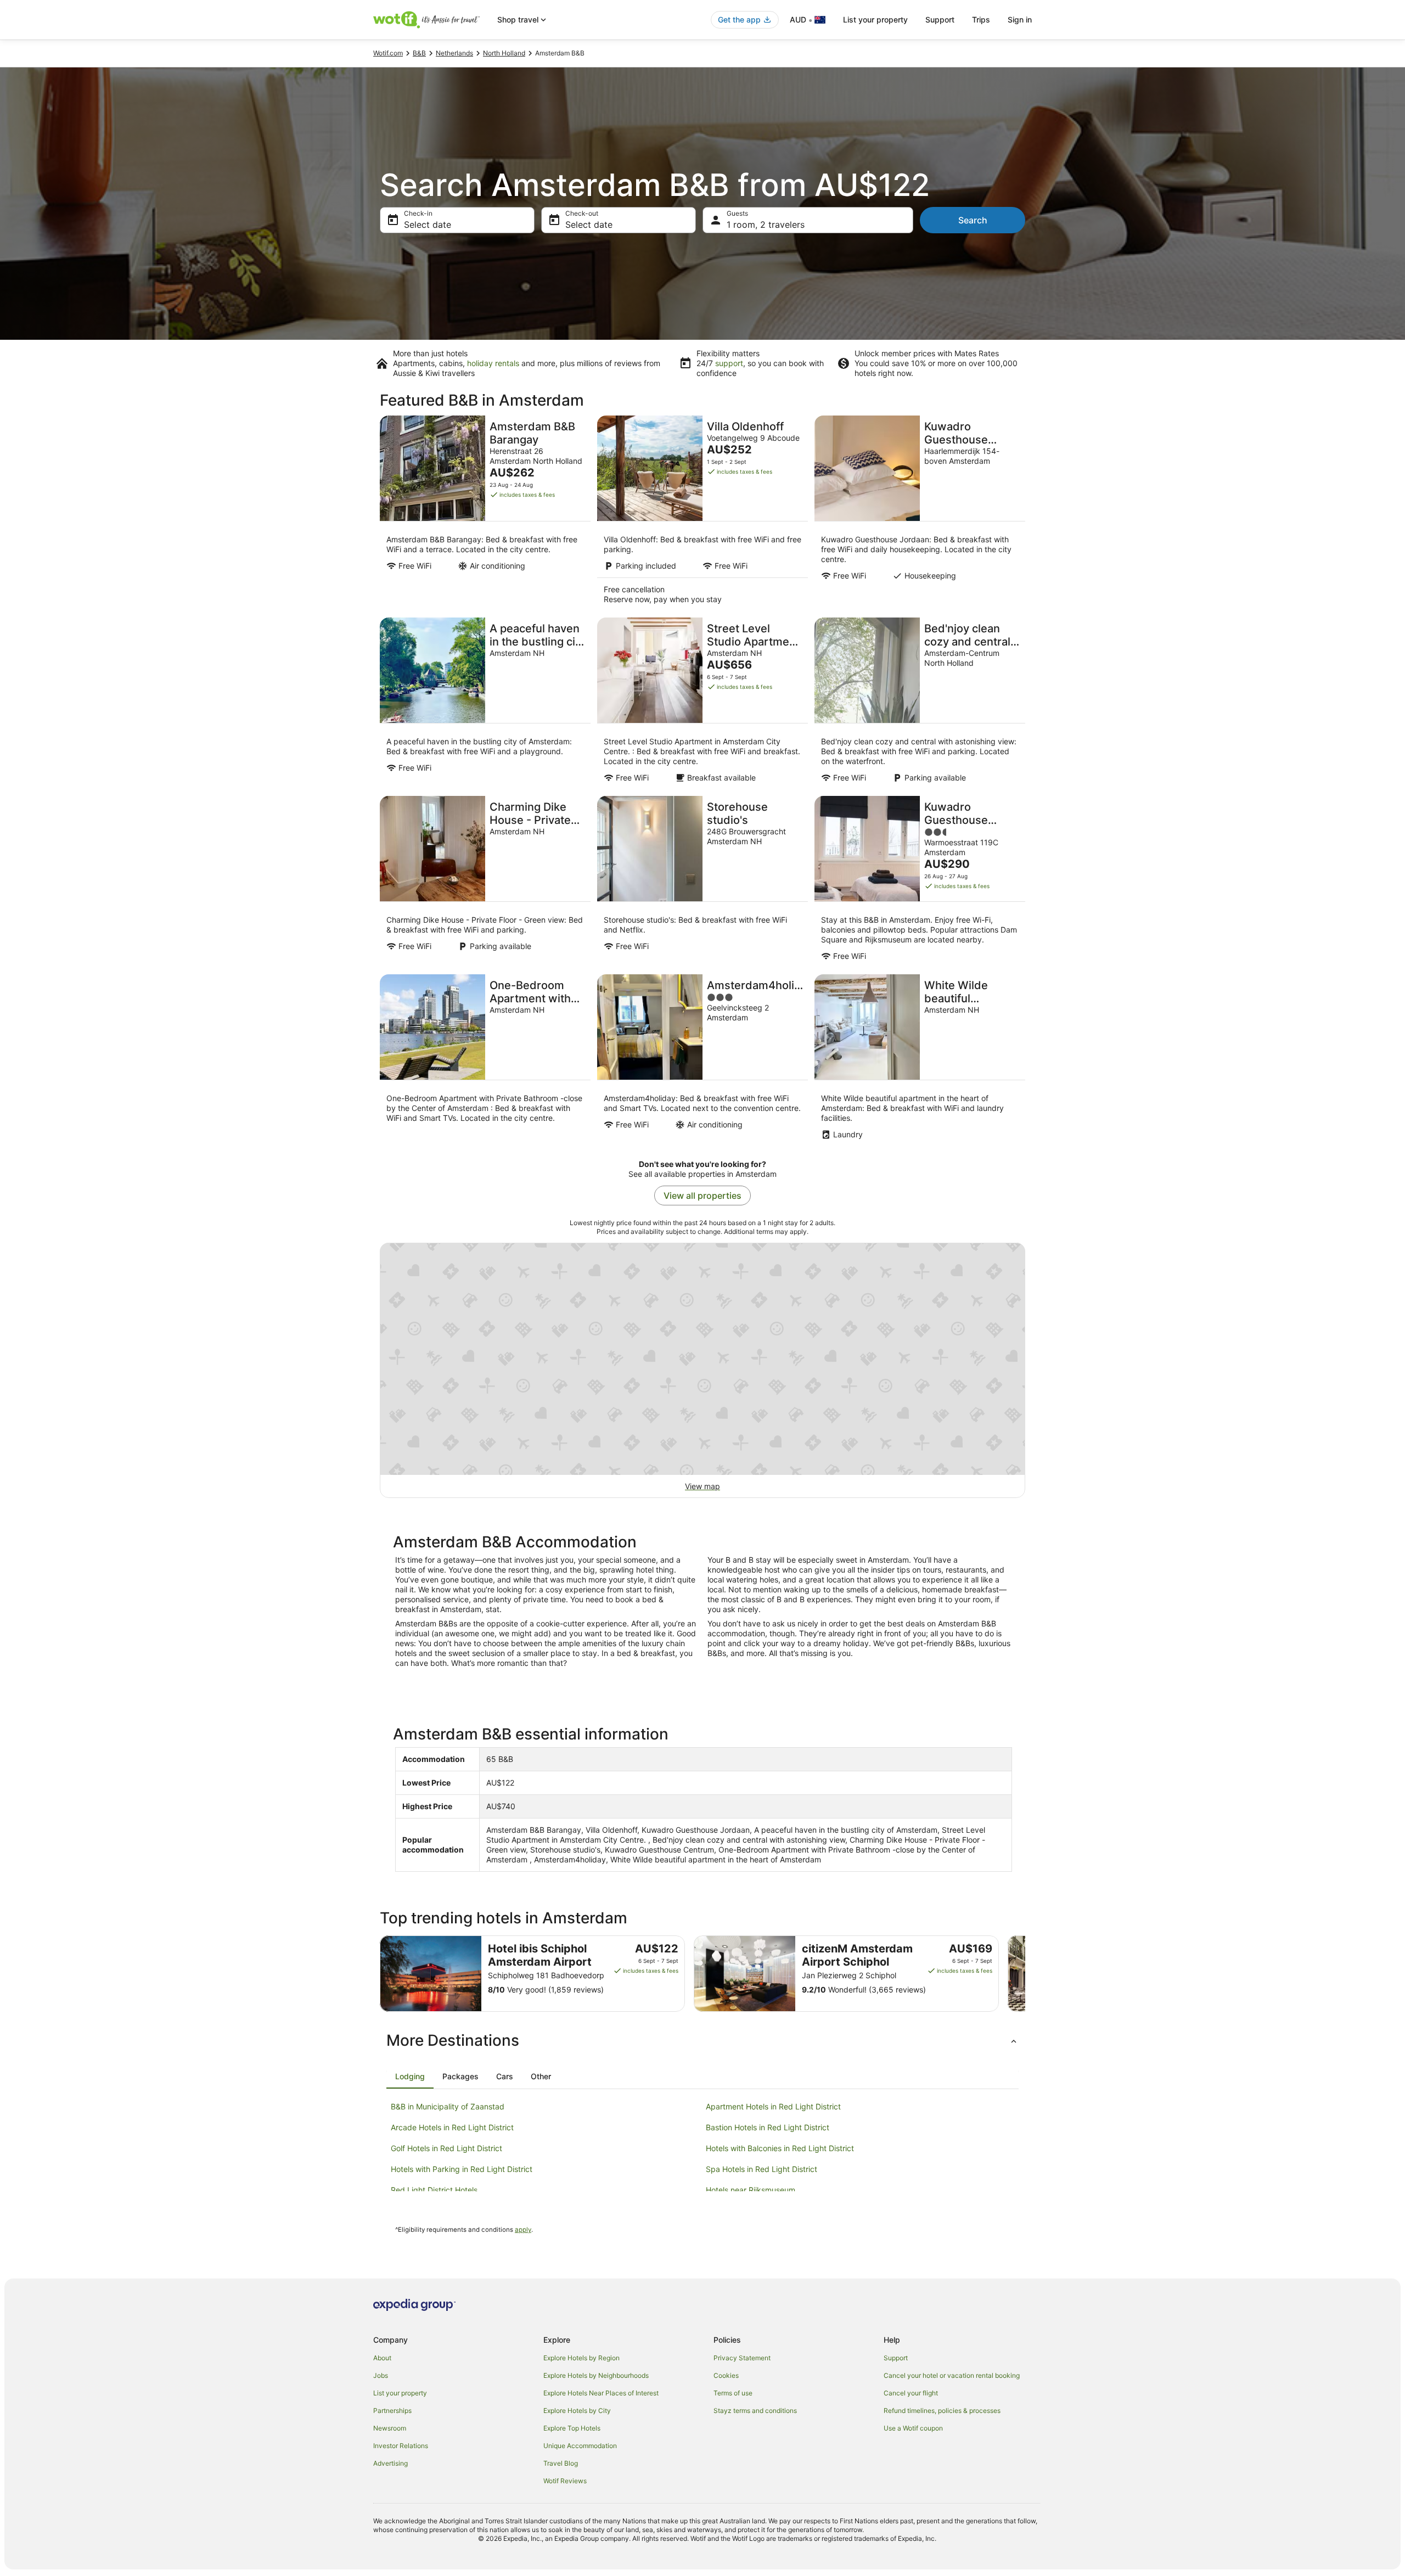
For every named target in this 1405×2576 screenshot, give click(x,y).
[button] (702, 2040)
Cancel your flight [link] (911, 2393)
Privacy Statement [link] (742, 2358)
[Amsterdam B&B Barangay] (485, 513)
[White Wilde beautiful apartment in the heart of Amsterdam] (920, 1060)
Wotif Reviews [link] (565, 2481)
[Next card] (1025, 1974)
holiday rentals (493, 363)
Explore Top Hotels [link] (572, 2428)
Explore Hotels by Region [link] (581, 2358)
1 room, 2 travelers (766, 225)
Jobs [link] (381, 2375)
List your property (875, 19)
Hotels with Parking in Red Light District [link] (462, 2169)
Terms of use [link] (733, 2393)
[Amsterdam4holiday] (702, 1060)
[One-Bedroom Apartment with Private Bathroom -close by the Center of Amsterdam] (485, 1060)
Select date (428, 225)
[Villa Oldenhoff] (702, 513)
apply (523, 2230)
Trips (981, 19)
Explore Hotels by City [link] (577, 2411)
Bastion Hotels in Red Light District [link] (768, 2127)
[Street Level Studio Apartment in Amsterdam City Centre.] (702, 703)
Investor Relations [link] (401, 2446)
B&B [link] (419, 53)
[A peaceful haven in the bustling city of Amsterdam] (485, 703)
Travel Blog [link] (561, 2463)
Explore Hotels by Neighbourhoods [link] (596, 2375)
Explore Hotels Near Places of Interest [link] (601, 2393)
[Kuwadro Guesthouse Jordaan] (920, 513)
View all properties (702, 1196)
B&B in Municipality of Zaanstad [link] (448, 2106)
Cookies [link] (726, 2375)
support (729, 363)
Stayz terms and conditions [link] (755, 2411)
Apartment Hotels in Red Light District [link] (773, 2106)
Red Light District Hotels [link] (434, 2190)
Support (940, 19)
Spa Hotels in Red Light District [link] (761, 2169)
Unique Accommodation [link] (580, 2446)
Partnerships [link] (392, 2411)
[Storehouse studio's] (702, 882)
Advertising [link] (390, 2463)
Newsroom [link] (390, 2428)
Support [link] (896, 2358)
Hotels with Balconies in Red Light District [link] (780, 2148)
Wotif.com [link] (388, 53)
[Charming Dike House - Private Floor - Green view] (485, 882)
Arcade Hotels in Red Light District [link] (452, 2127)
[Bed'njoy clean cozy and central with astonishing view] (920, 703)
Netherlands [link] (454, 53)
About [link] (382, 2358)
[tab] (410, 2076)
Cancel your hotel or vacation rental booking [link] (952, 2375)
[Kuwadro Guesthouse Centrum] (920, 882)
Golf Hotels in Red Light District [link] (446, 2148)
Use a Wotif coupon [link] (913, 2428)
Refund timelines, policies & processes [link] (942, 2411)
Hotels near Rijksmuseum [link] (751, 2190)
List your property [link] (400, 2393)
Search (973, 220)
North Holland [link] (504, 53)
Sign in (1020, 19)
